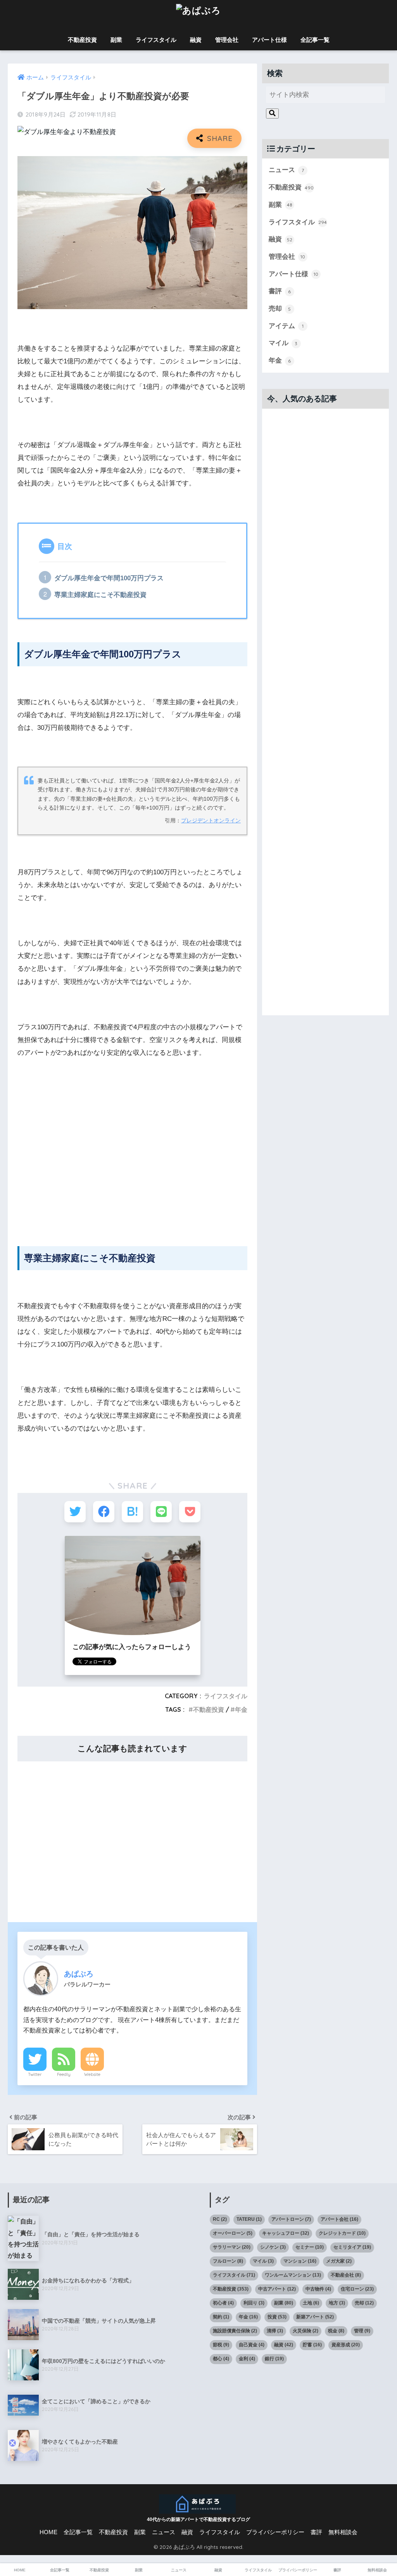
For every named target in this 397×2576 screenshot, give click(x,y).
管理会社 (227, 40)
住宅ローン (357, 2289)
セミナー (310, 2247)
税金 (336, 2331)
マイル (283, 343)
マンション (300, 2261)
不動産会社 (346, 2275)
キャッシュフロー (286, 2233)
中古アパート (277, 2289)
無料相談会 (343, 2532)
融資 (196, 40)
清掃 (275, 2331)
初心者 (223, 2303)
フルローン (228, 2261)
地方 (337, 2303)
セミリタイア (352, 2247)
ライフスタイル (156, 40)
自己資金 (252, 2345)
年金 (241, 1709)
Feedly (64, 2074)
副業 (116, 40)
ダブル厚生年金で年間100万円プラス (109, 578)
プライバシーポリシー (275, 2532)
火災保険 (306, 2331)
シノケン (273, 2247)
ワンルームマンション (293, 2275)
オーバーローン (233, 2233)
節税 (221, 2345)
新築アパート (315, 2317)
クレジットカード (342, 2233)
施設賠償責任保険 (235, 2331)
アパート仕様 (269, 40)
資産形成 (346, 2345)
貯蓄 (312, 2345)
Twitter (35, 2074)
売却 (280, 309)
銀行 (274, 2359)
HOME (48, 2532)
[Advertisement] (133, 1169)
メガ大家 (339, 2261)
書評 (280, 291)
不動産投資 (82, 40)
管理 (362, 2331)
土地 (311, 2303)
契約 (221, 2317)
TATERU (249, 2219)
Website (92, 2074)
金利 (247, 2359)
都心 (221, 2359)
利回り (254, 2303)
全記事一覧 (315, 40)
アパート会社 (339, 2219)
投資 (277, 2317)
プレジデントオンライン (211, 821)
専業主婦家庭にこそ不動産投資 (100, 595)
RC (220, 2219)
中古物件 (318, 2289)
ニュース (286, 170)
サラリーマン (232, 2247)
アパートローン (291, 2219)
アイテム (286, 326)
